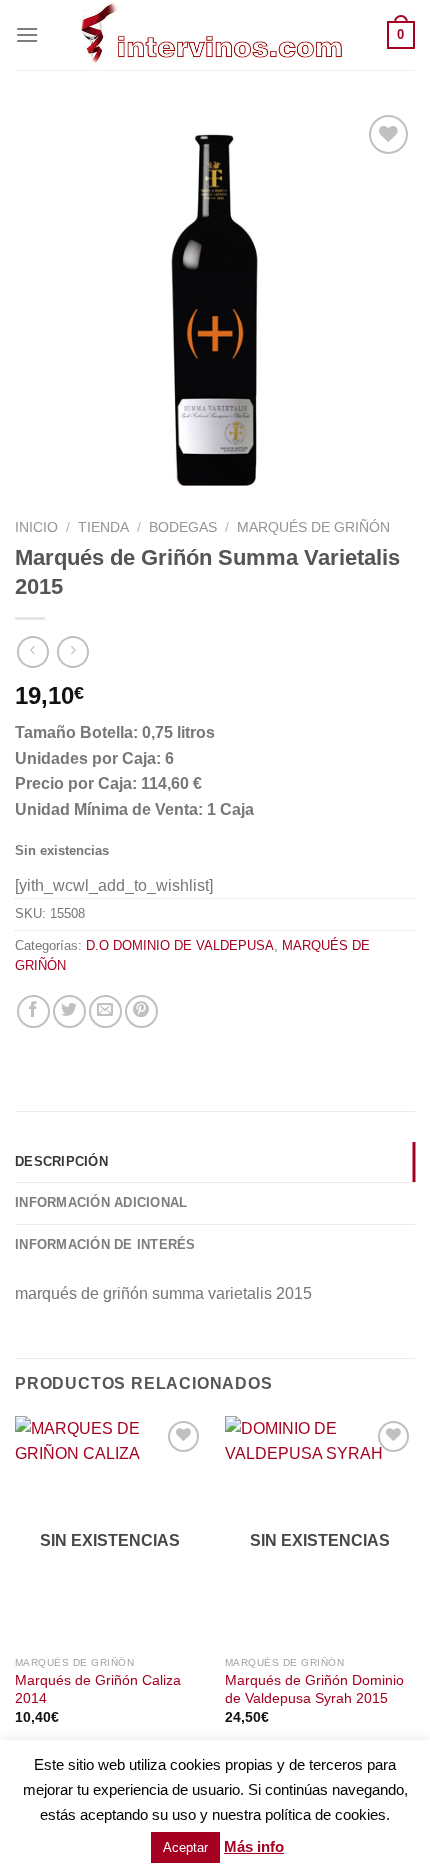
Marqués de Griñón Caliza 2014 (98, 1689)
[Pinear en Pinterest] (141, 1011)
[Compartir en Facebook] (33, 1011)
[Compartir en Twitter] (69, 1011)
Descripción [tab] (61, 1161)
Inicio (36, 527)
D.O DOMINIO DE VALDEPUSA (180, 945)
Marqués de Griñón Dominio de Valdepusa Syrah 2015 (314, 1689)
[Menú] (27, 34)
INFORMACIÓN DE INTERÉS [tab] (105, 1244)
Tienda (103, 527)
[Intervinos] (213, 35)
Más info (254, 1846)
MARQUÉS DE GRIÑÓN (313, 527)
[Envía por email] (105, 1011)
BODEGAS (183, 527)
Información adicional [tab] (101, 1202)
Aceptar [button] (185, 1847)
